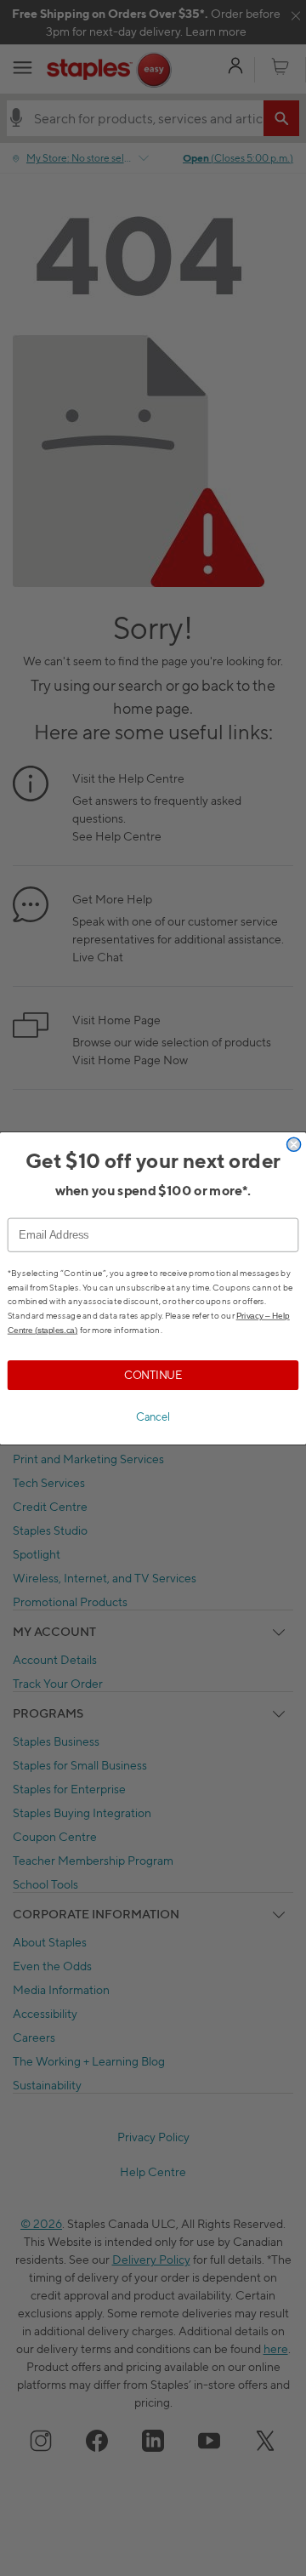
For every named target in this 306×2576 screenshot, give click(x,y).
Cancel (153, 1417)
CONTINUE (153, 1374)
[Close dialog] (294, 1144)
